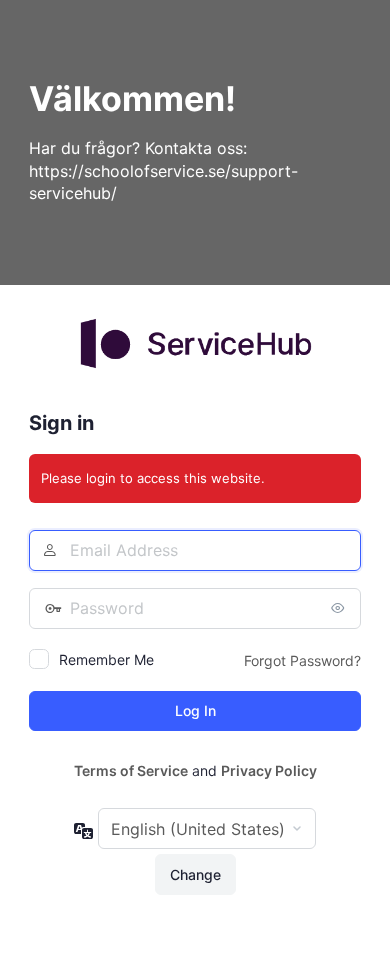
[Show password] (341, 608)
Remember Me (106, 659)
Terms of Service (131, 770)
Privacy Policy (269, 770)
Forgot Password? (302, 660)
